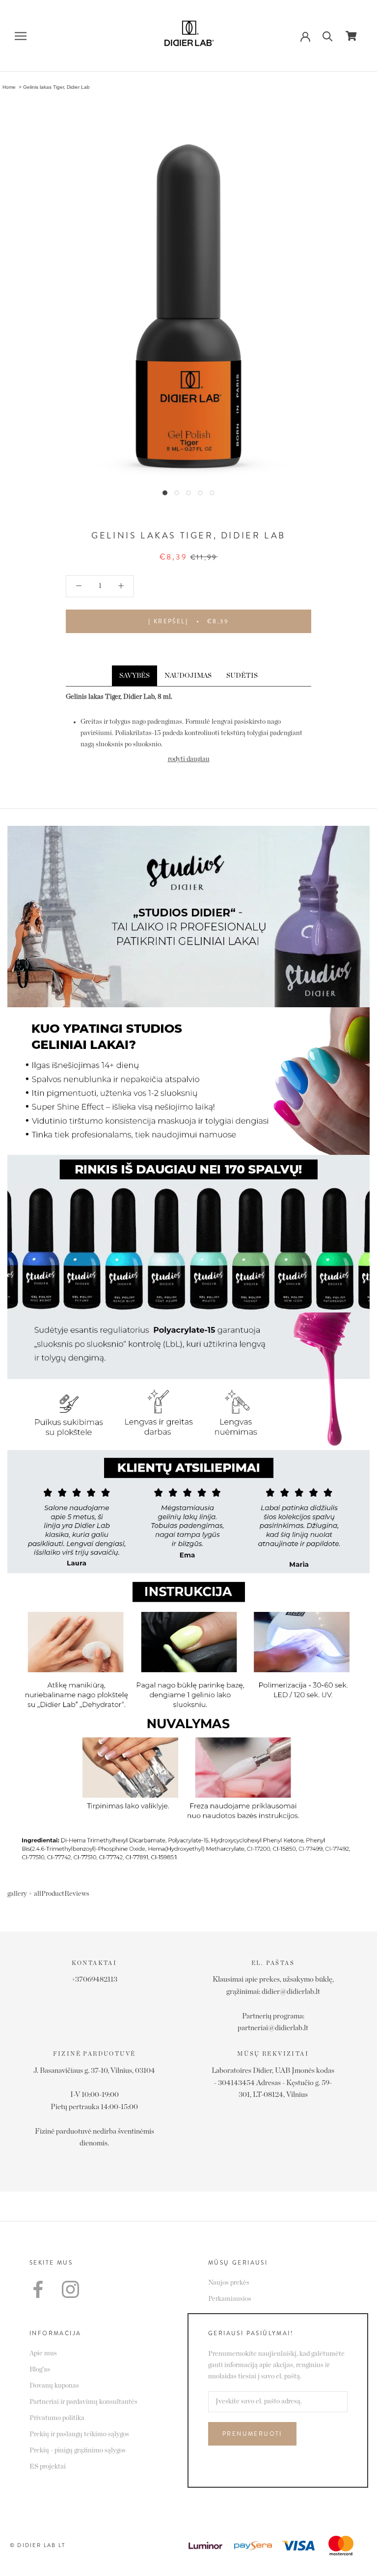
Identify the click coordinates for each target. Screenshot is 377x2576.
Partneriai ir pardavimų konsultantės (83, 2402)
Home (9, 87)
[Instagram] (70, 2289)
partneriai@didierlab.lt (273, 2028)
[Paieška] (328, 36)
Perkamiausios (230, 2299)
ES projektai (48, 2467)
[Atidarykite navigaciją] (21, 36)
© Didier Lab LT (38, 2545)
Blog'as (40, 2370)
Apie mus (43, 2353)
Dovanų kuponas (54, 2386)
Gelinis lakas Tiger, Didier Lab (56, 87)
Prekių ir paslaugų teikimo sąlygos (79, 2434)
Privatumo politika (57, 2418)
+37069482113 (94, 1979)
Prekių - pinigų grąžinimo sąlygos (78, 2450)
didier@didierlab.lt (291, 1992)
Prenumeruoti (252, 2434)
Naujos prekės (229, 2283)
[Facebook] (38, 2289)
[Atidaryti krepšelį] (351, 36)
